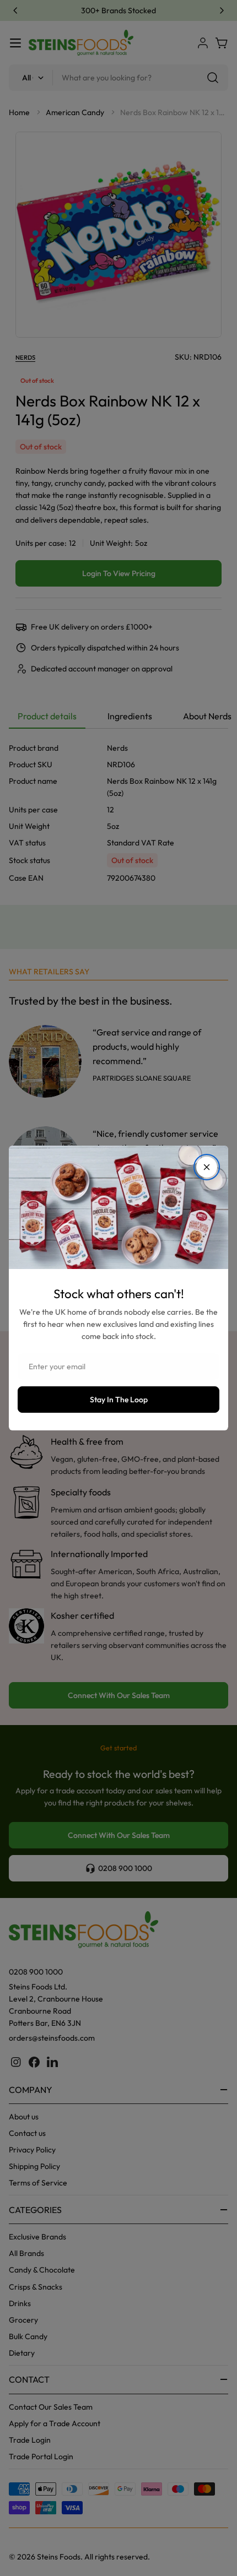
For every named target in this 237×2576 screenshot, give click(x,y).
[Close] (207, 1167)
